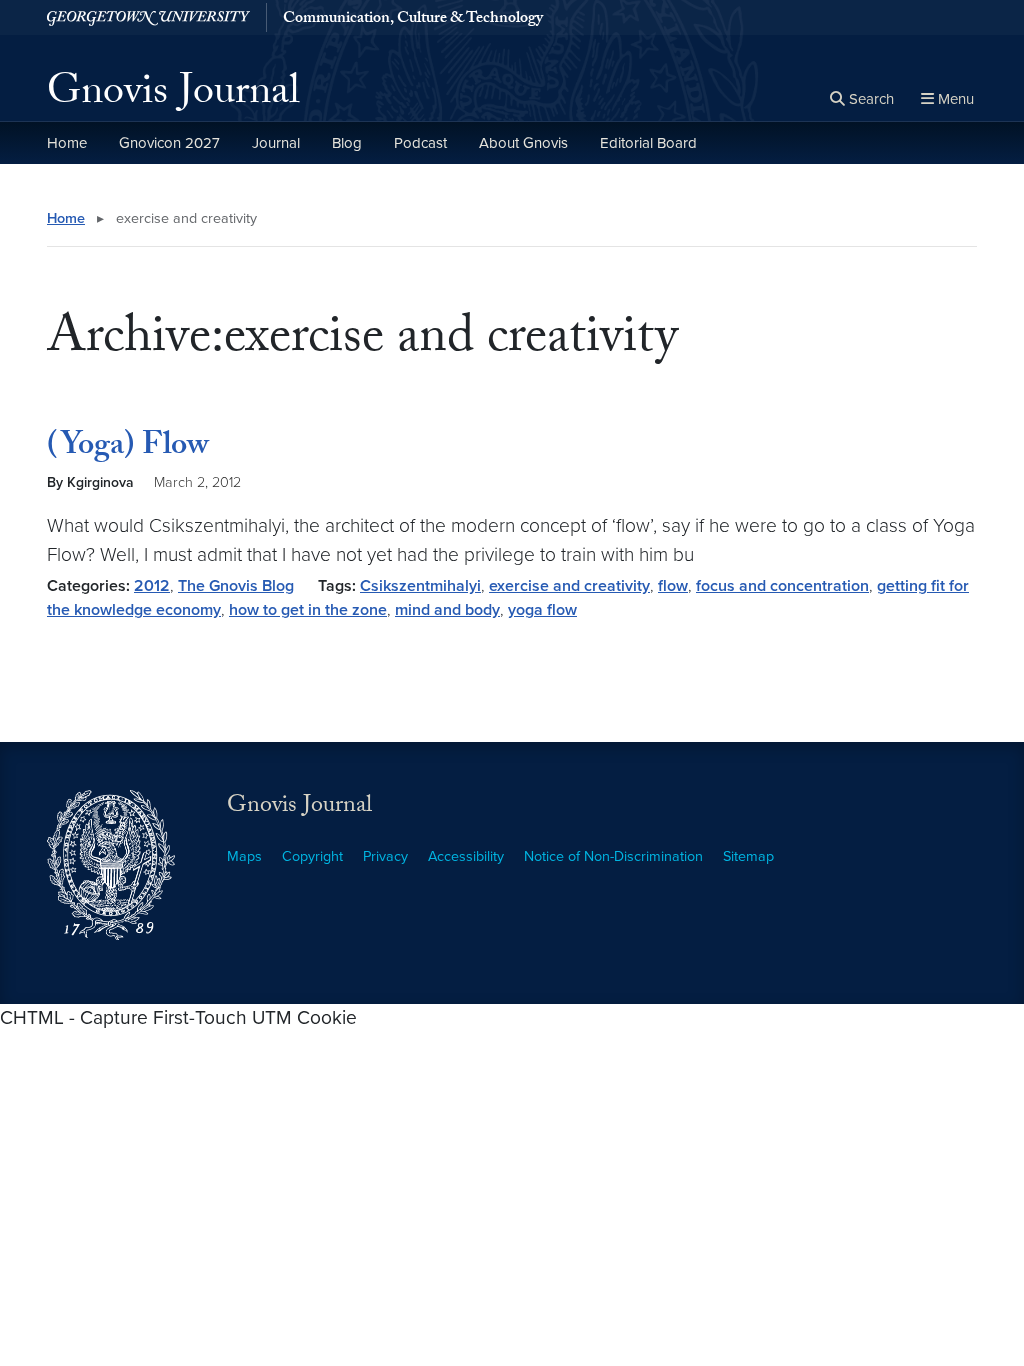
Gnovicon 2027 (169, 143)
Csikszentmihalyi (420, 586)
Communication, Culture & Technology (413, 20)
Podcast (420, 143)
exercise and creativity (569, 586)
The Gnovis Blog (236, 586)
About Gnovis (523, 143)
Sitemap (748, 856)
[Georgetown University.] (148, 17)
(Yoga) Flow (128, 448)
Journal (276, 143)
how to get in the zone (308, 610)
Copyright (312, 856)
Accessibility (466, 856)
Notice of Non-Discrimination (613, 856)
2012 (152, 586)
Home (67, 143)
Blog (347, 143)
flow (673, 586)
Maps (244, 856)
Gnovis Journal (173, 96)
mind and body (447, 610)
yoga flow (542, 610)
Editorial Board (648, 143)
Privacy (385, 856)
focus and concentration (782, 586)
